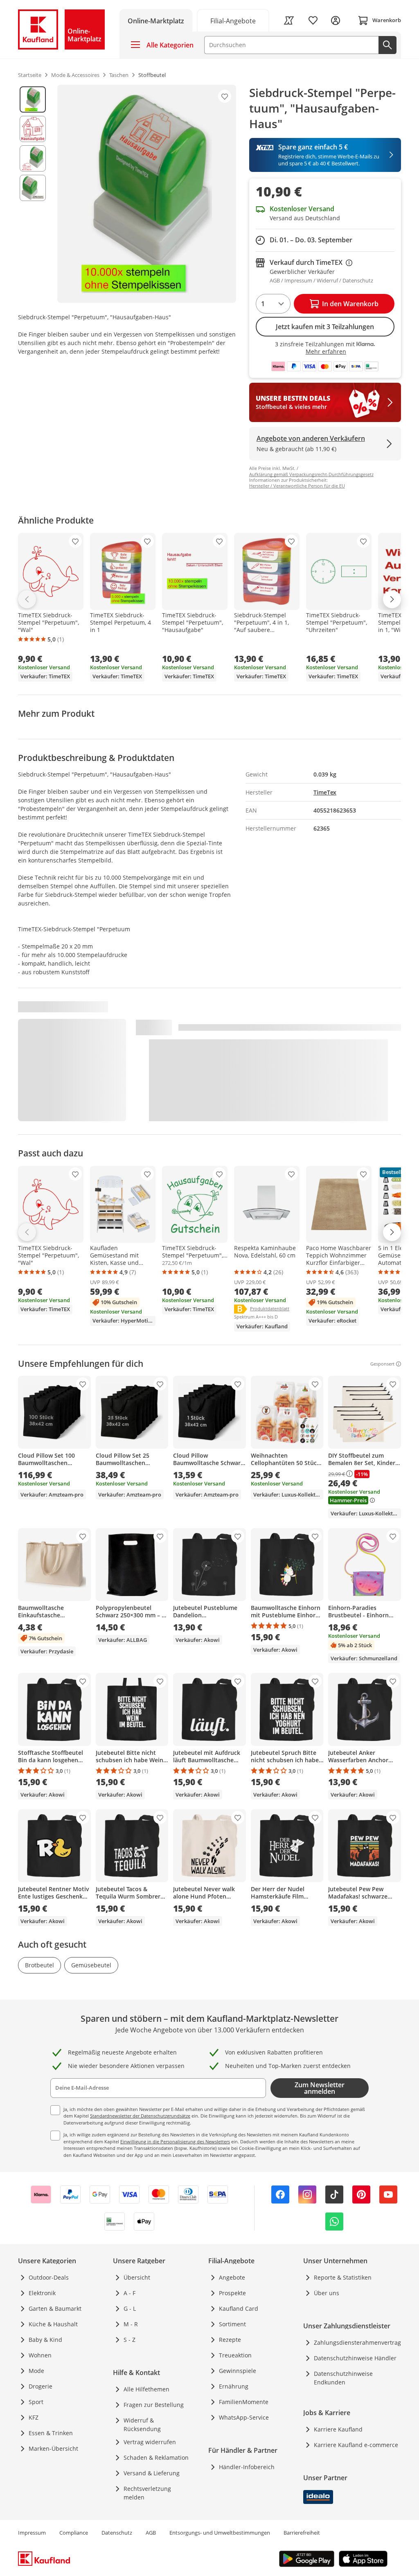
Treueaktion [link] (235, 2355)
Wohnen (40, 2355)
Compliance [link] (74, 2533)
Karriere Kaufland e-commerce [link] (356, 2445)
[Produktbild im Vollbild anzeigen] (147, 194)
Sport (36, 2402)
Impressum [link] (32, 2533)
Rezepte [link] (230, 2340)
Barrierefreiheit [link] (302, 2533)
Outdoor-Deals (49, 2277)
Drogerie (41, 2386)
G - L (130, 2308)
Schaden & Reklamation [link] (156, 2457)
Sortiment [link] (232, 2324)
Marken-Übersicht (53, 2448)
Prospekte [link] (232, 2293)
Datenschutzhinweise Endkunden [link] (343, 2378)
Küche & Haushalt (53, 2324)
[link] (233, 20)
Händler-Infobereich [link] (247, 2467)
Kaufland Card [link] (239, 2308)
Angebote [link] (232, 2277)
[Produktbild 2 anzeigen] (33, 129)
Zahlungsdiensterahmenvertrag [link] (357, 2342)
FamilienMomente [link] (244, 2402)
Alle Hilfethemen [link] (146, 2389)
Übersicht (137, 2277)
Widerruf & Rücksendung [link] (142, 2425)
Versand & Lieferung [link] (152, 2473)
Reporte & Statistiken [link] (343, 2277)
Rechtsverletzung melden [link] (147, 2493)
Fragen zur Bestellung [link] (154, 2405)
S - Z (130, 2340)
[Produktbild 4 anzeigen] (33, 188)
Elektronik (42, 2293)
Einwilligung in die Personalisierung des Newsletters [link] (175, 2141)
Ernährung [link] (234, 2386)
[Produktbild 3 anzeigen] (33, 158)
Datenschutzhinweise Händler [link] (355, 2358)
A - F (130, 2293)
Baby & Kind (45, 2340)
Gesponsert (382, 1364)
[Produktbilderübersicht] (33, 194)
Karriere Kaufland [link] (338, 2429)
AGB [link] (151, 2533)
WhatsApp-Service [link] (244, 2417)
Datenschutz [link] (117, 2533)
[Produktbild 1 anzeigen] (33, 99)
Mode (36, 2371)
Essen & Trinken (51, 2433)
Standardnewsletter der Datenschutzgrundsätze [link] (140, 2116)
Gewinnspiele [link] (238, 2371)
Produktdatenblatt (270, 1308)
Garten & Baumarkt (55, 2308)
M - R (131, 2324)
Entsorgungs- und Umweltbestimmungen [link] (220, 2533)
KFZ (34, 2417)
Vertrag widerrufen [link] (150, 2442)
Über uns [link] (327, 2293)
